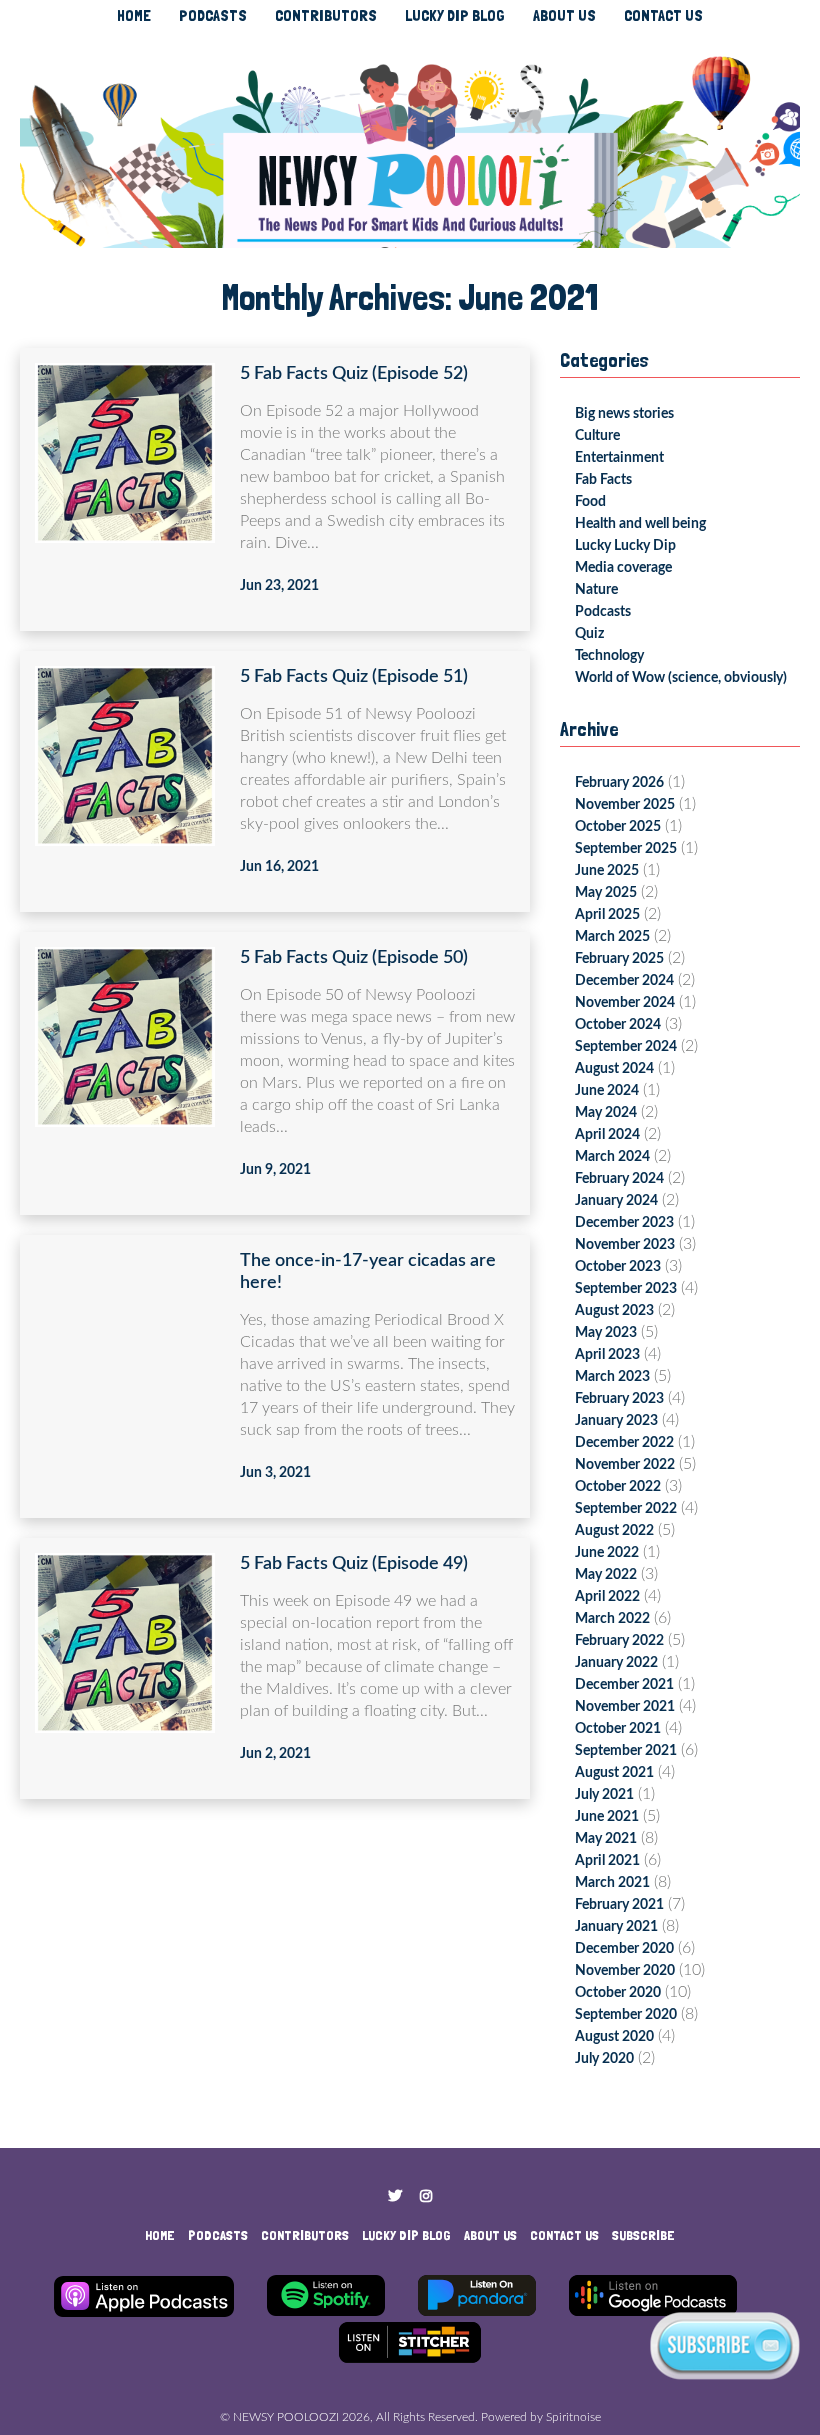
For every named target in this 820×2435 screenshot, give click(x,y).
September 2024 (626, 1047)
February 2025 (619, 959)
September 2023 (626, 1289)
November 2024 (625, 1003)
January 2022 (616, 1663)
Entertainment (619, 458)
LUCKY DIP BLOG (455, 15)
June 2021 (607, 1817)
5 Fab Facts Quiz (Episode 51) (354, 677)
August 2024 (614, 1069)
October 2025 (618, 827)
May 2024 (606, 1113)
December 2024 (624, 981)
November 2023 (625, 1245)
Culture (597, 436)
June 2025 (607, 871)
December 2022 (624, 1443)
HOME (134, 15)
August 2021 (614, 1773)
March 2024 (612, 1157)
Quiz (589, 634)
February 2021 (619, 1905)
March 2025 (612, 937)
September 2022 (626, 1509)
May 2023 (606, 1333)
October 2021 (618, 1729)
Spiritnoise (573, 2417)
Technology (609, 656)
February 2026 (619, 783)
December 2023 (624, 1223)
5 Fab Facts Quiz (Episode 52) (354, 374)
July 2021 (604, 1795)
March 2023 (612, 1377)
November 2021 (625, 1707)
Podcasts (603, 612)
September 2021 (626, 1751)
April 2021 (607, 1861)
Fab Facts (603, 480)
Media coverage (623, 568)
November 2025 (625, 805)
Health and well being (640, 524)
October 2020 (618, 1993)
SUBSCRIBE (643, 2235)
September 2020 (626, 2015)
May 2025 (606, 893)
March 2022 (612, 1619)
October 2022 (618, 1487)
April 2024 (607, 1135)
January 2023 (616, 1421)
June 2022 (607, 1553)
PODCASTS (213, 15)
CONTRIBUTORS (326, 15)
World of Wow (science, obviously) (681, 678)
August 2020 (614, 2037)
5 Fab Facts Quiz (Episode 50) (354, 958)
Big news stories (624, 414)
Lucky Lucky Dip (625, 546)
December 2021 (624, 1685)
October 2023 (618, 1267)
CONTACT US (663, 15)
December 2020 (624, 1949)
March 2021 (612, 1883)
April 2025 (607, 915)
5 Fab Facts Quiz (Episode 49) (354, 1564)
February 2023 (619, 1399)
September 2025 (626, 849)
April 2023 (607, 1355)
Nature (596, 590)
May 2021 (606, 1839)
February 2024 (619, 1179)
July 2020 (604, 2059)
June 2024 (607, 1091)
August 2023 (614, 1311)
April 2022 (607, 1597)
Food (590, 502)
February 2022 (619, 1641)
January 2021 (616, 1927)
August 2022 (614, 1531)
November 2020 (625, 1971)
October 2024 (618, 1025)
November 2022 (625, 1465)
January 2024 (616, 1201)
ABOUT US (564, 15)
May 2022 (606, 1575)
